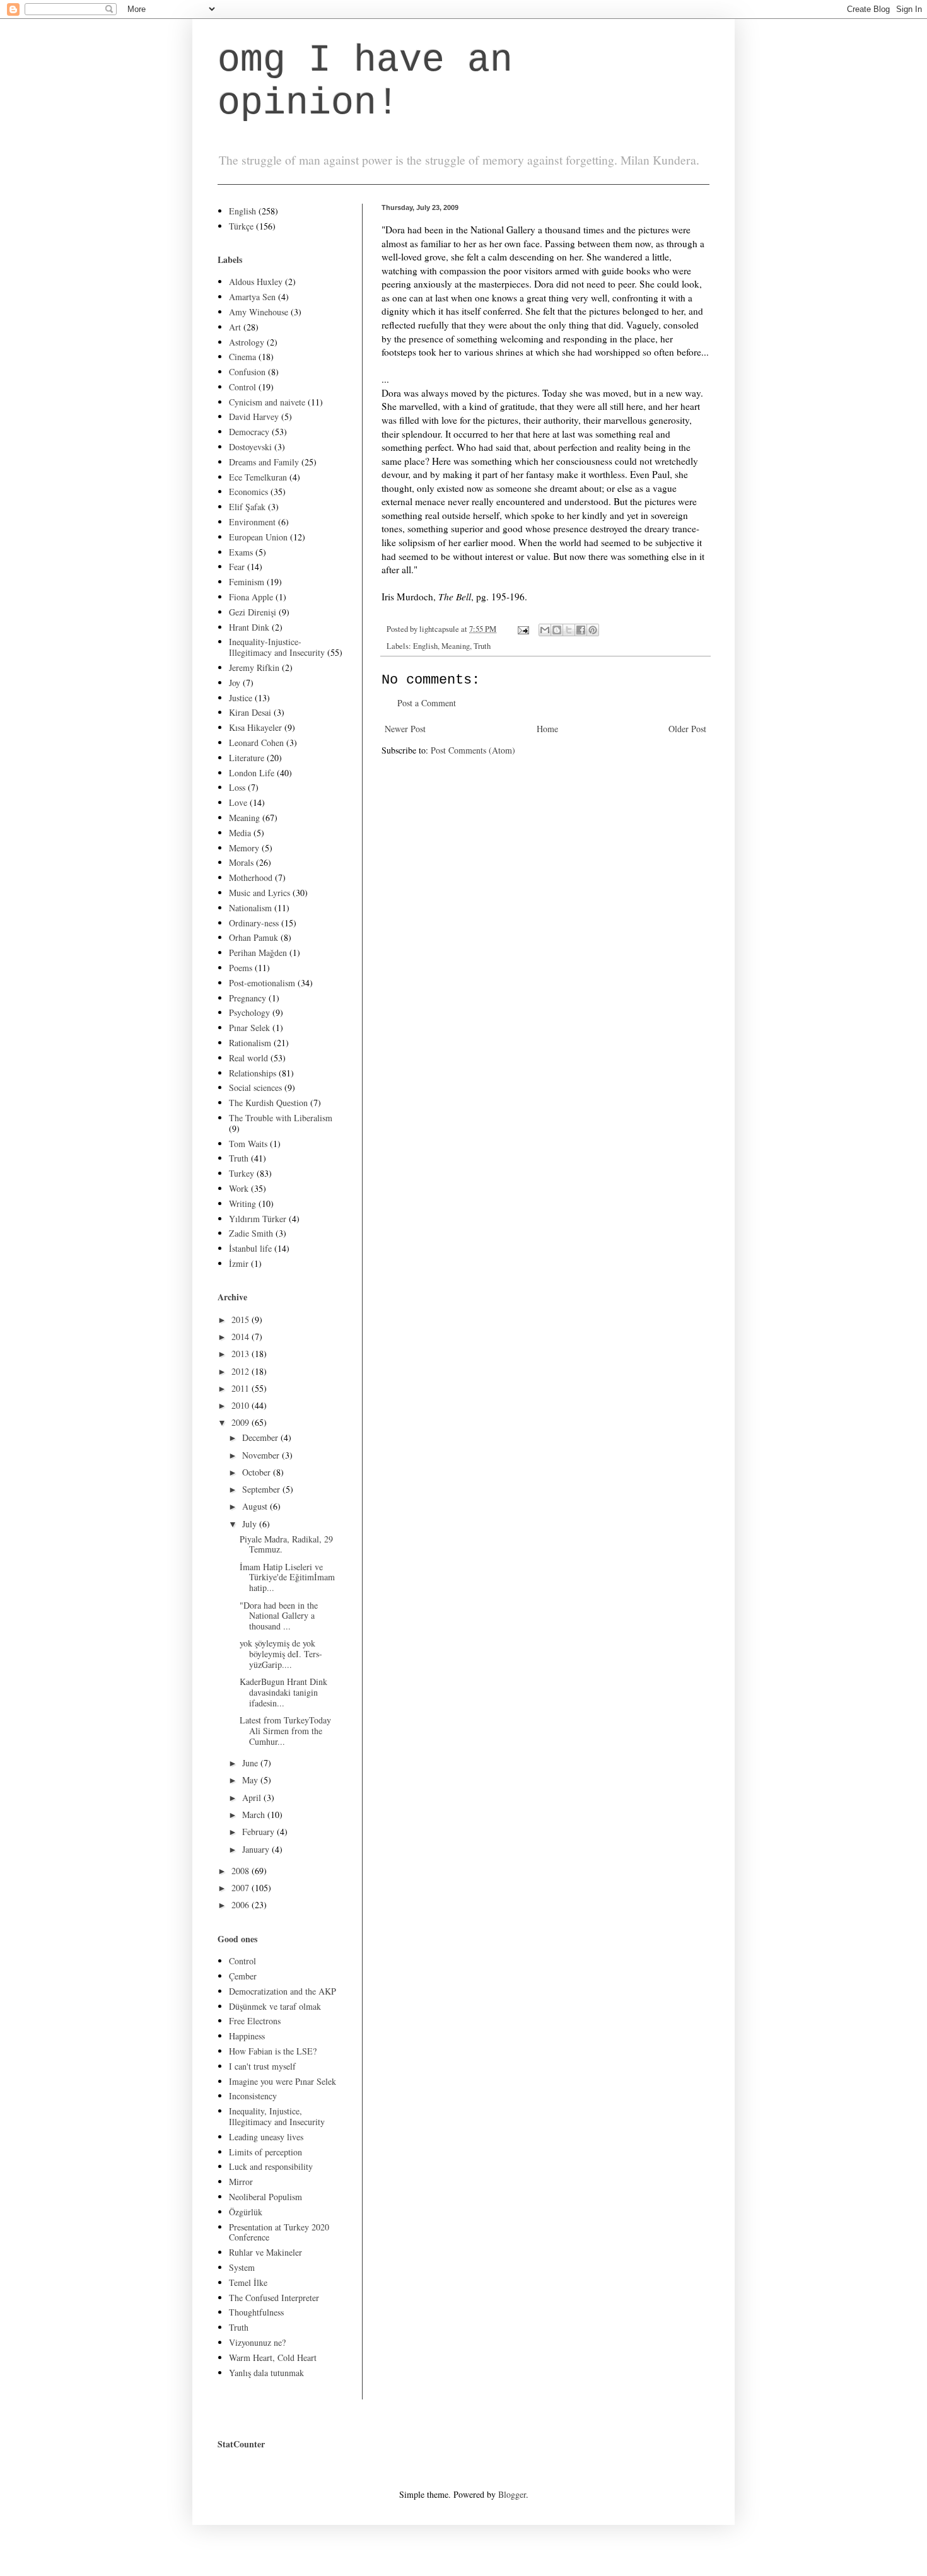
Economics (248, 492)
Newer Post (405, 729)
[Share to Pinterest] (593, 630)
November (262, 1455)
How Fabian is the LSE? (273, 2051)
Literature (247, 758)
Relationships (253, 1073)
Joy (235, 683)
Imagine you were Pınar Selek (283, 2081)
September (262, 1489)
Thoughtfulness (256, 2312)
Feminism (247, 582)
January (257, 1849)
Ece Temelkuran (258, 477)
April (253, 1798)
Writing (242, 1203)
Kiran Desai (250, 712)
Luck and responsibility (271, 2166)
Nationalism (250, 908)
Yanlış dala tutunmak (266, 2373)
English (425, 646)
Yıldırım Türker (258, 1219)
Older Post (687, 729)
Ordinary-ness (254, 923)
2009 (242, 1422)
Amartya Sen (252, 297)
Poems (241, 968)
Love (238, 802)
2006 (242, 1905)
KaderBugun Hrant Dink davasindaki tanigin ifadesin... (283, 1692)
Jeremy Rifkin (254, 667)
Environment (252, 522)
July (251, 1524)
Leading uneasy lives (266, 2137)
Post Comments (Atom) (473, 750)
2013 (242, 1354)
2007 (242, 1888)
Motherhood (251, 877)
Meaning (456, 646)
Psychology (249, 1012)
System (242, 2267)
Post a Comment (427, 703)
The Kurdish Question (268, 1103)
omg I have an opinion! (365, 82)
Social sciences (255, 1087)
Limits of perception (265, 2152)
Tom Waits (248, 1144)
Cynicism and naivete (267, 402)
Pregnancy (248, 998)
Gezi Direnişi (253, 612)
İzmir (239, 1263)
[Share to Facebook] (581, 630)
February (259, 1832)
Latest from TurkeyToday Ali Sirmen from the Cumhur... (285, 1731)
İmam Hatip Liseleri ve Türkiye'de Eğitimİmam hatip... (287, 1577)
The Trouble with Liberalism (281, 1118)
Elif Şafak (247, 507)
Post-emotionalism (262, 983)
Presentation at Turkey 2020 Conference (279, 2232)
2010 (242, 1405)
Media (240, 833)
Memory (244, 848)
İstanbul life (250, 1248)
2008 (242, 1871)
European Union (258, 537)
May (251, 1780)
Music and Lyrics (259, 893)
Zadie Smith (251, 1233)
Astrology (247, 342)
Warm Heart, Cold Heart (273, 2357)
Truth (482, 646)
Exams (241, 552)
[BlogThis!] (557, 630)
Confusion (247, 372)
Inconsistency (253, 2096)
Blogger (512, 2494)
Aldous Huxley (256, 282)
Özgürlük (246, 2212)
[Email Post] (522, 629)
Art (235, 327)
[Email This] (545, 630)
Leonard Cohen (256, 743)
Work (239, 1188)
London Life (252, 773)
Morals (241, 862)
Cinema (242, 357)
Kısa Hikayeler (255, 727)
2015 (242, 1320)
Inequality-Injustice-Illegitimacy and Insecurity (277, 647)
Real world (248, 1058)
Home (547, 729)
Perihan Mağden (258, 953)
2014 (242, 1337)
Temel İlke (248, 2282)
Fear (237, 567)
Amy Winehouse (259, 312)
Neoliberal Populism (265, 2197)
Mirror (241, 2182)
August (256, 1506)
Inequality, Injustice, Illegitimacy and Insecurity (277, 2116)
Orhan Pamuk (254, 937)
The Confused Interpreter (274, 2298)
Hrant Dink (249, 627)
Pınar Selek (249, 1028)
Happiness (247, 2036)
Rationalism (250, 1043)
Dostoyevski (250, 447)
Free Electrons (255, 2021)
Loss (237, 787)
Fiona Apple (251, 597)
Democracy (249, 432)
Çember (243, 1976)
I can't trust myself (262, 2066)
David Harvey (254, 417)
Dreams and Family (264, 462)
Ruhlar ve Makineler (265, 2252)
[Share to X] (569, 630)
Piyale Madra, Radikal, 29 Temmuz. (286, 1544)
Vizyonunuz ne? (257, 2342)
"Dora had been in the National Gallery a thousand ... (279, 1616)
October (258, 1472)
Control (242, 387)
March (255, 1815)
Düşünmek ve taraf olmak (275, 2006)
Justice (241, 698)
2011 (242, 1388)
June (251, 1763)
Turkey (242, 1173)
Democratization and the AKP (283, 1991)
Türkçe (241, 226)
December (261, 1437)
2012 (242, 1371)
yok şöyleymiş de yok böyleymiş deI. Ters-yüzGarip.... (281, 1654)
